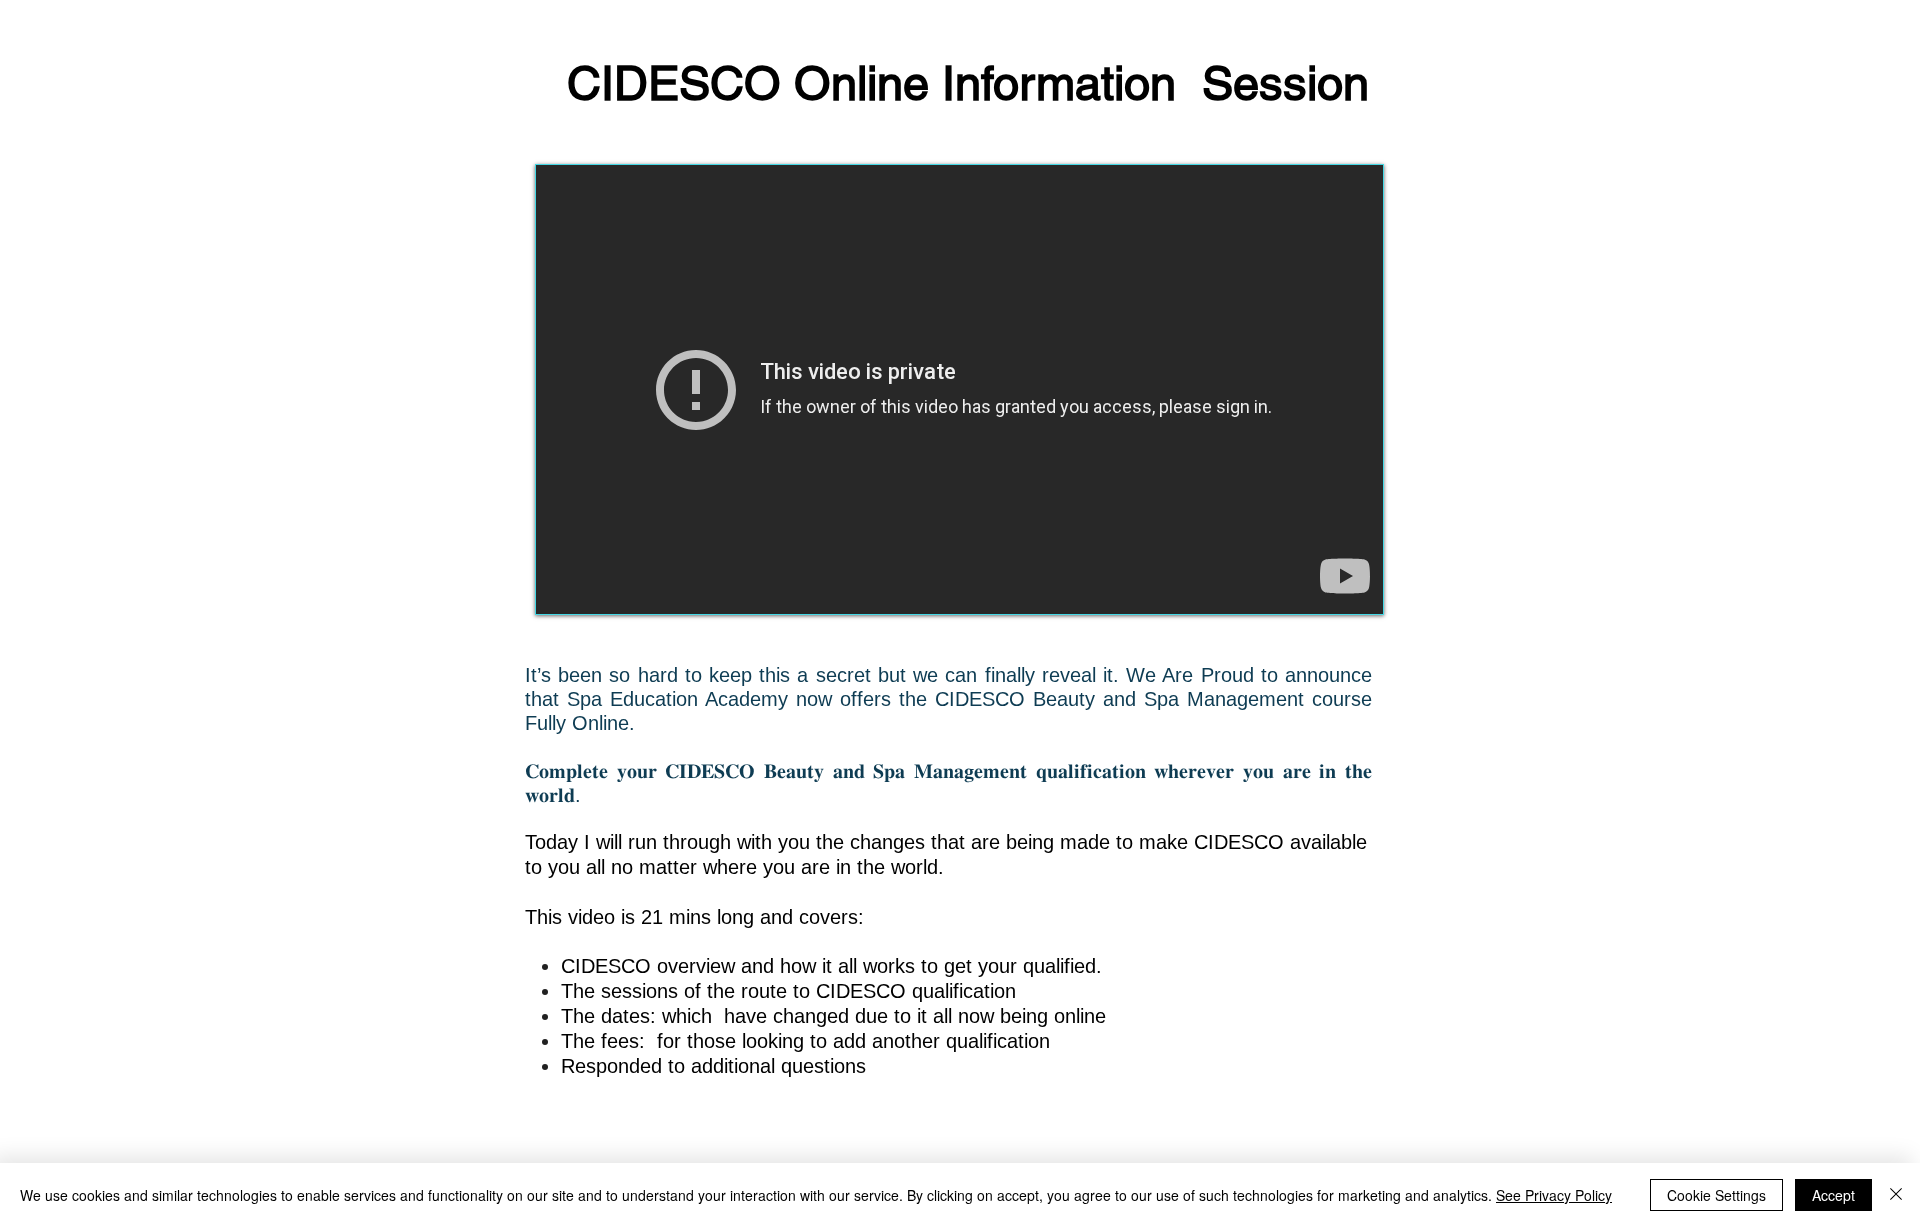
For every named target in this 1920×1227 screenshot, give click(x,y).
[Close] (1896, 1195)
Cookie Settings (1716, 1195)
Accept (1833, 1195)
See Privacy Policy (1554, 1195)
